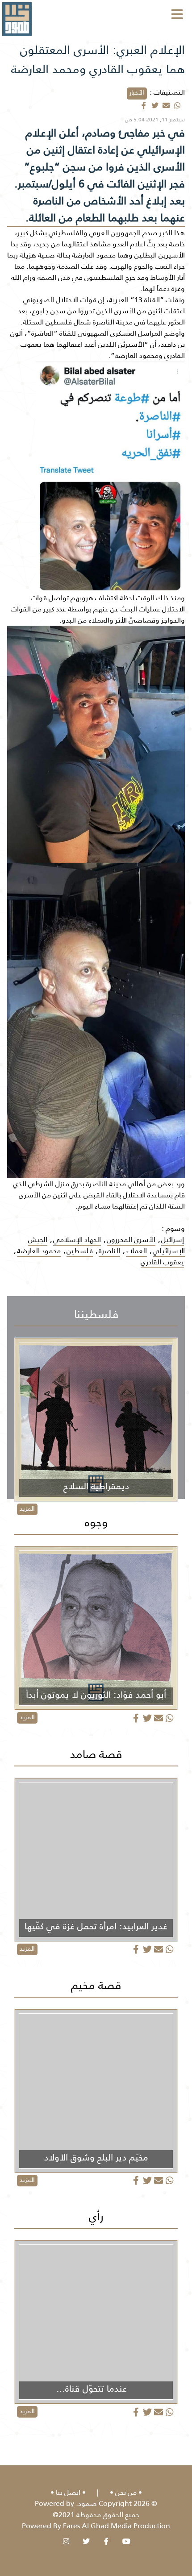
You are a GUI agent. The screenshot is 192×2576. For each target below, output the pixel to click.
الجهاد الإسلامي (77, 1240)
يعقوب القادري (162, 1262)
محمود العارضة (39, 1251)
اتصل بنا (68, 2492)
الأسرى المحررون (131, 1240)
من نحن (126, 2492)
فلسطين (80, 1251)
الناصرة (109, 1251)
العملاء (136, 1251)
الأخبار (137, 92)
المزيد (27, 1508)
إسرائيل (173, 1240)
